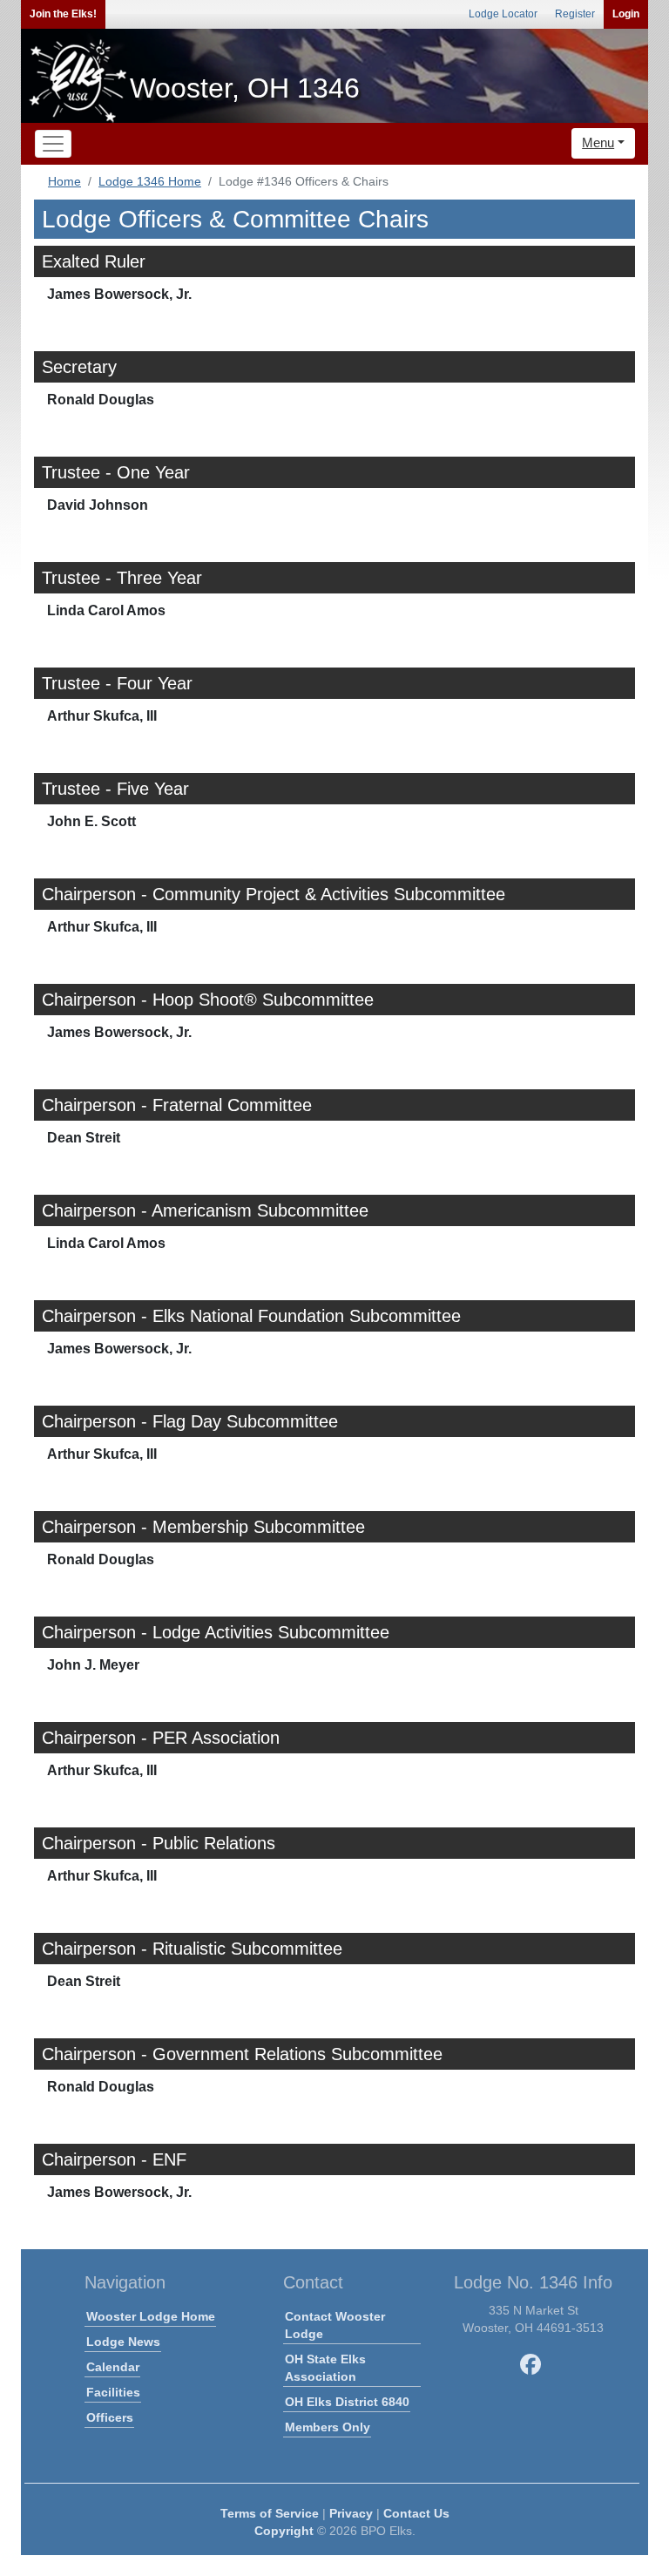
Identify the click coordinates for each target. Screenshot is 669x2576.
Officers (110, 2417)
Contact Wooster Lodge (335, 2325)
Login (626, 14)
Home (64, 181)
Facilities (113, 2392)
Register (575, 14)
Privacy (351, 2513)
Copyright (284, 2531)
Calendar (113, 2367)
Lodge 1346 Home (150, 181)
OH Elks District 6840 (347, 2402)
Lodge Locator (503, 14)
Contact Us (416, 2513)
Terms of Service (270, 2513)
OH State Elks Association (325, 2368)
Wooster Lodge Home (151, 2316)
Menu (598, 142)
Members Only (328, 2427)
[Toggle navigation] (53, 144)
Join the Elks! (63, 14)
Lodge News (123, 2342)
